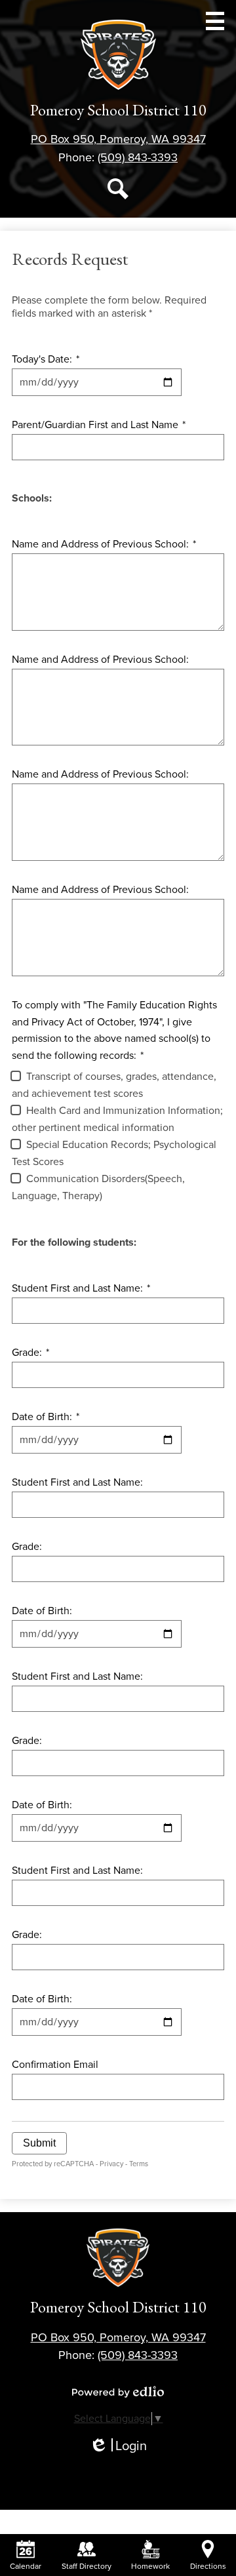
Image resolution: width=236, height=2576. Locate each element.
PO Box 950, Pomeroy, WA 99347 (118, 139)
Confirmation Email (55, 2065)
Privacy (111, 2164)
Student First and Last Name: (81, 1288)
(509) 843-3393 (138, 157)
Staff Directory (87, 2566)
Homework (150, 2566)
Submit (39, 2143)
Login (118, 2447)
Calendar (26, 2566)
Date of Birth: (46, 1417)
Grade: (30, 1353)
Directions (208, 2566)
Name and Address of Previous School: (104, 544)
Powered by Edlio (118, 2392)
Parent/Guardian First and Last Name (99, 425)
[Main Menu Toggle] (215, 21)
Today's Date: (46, 359)
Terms (139, 2164)
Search (118, 189)
